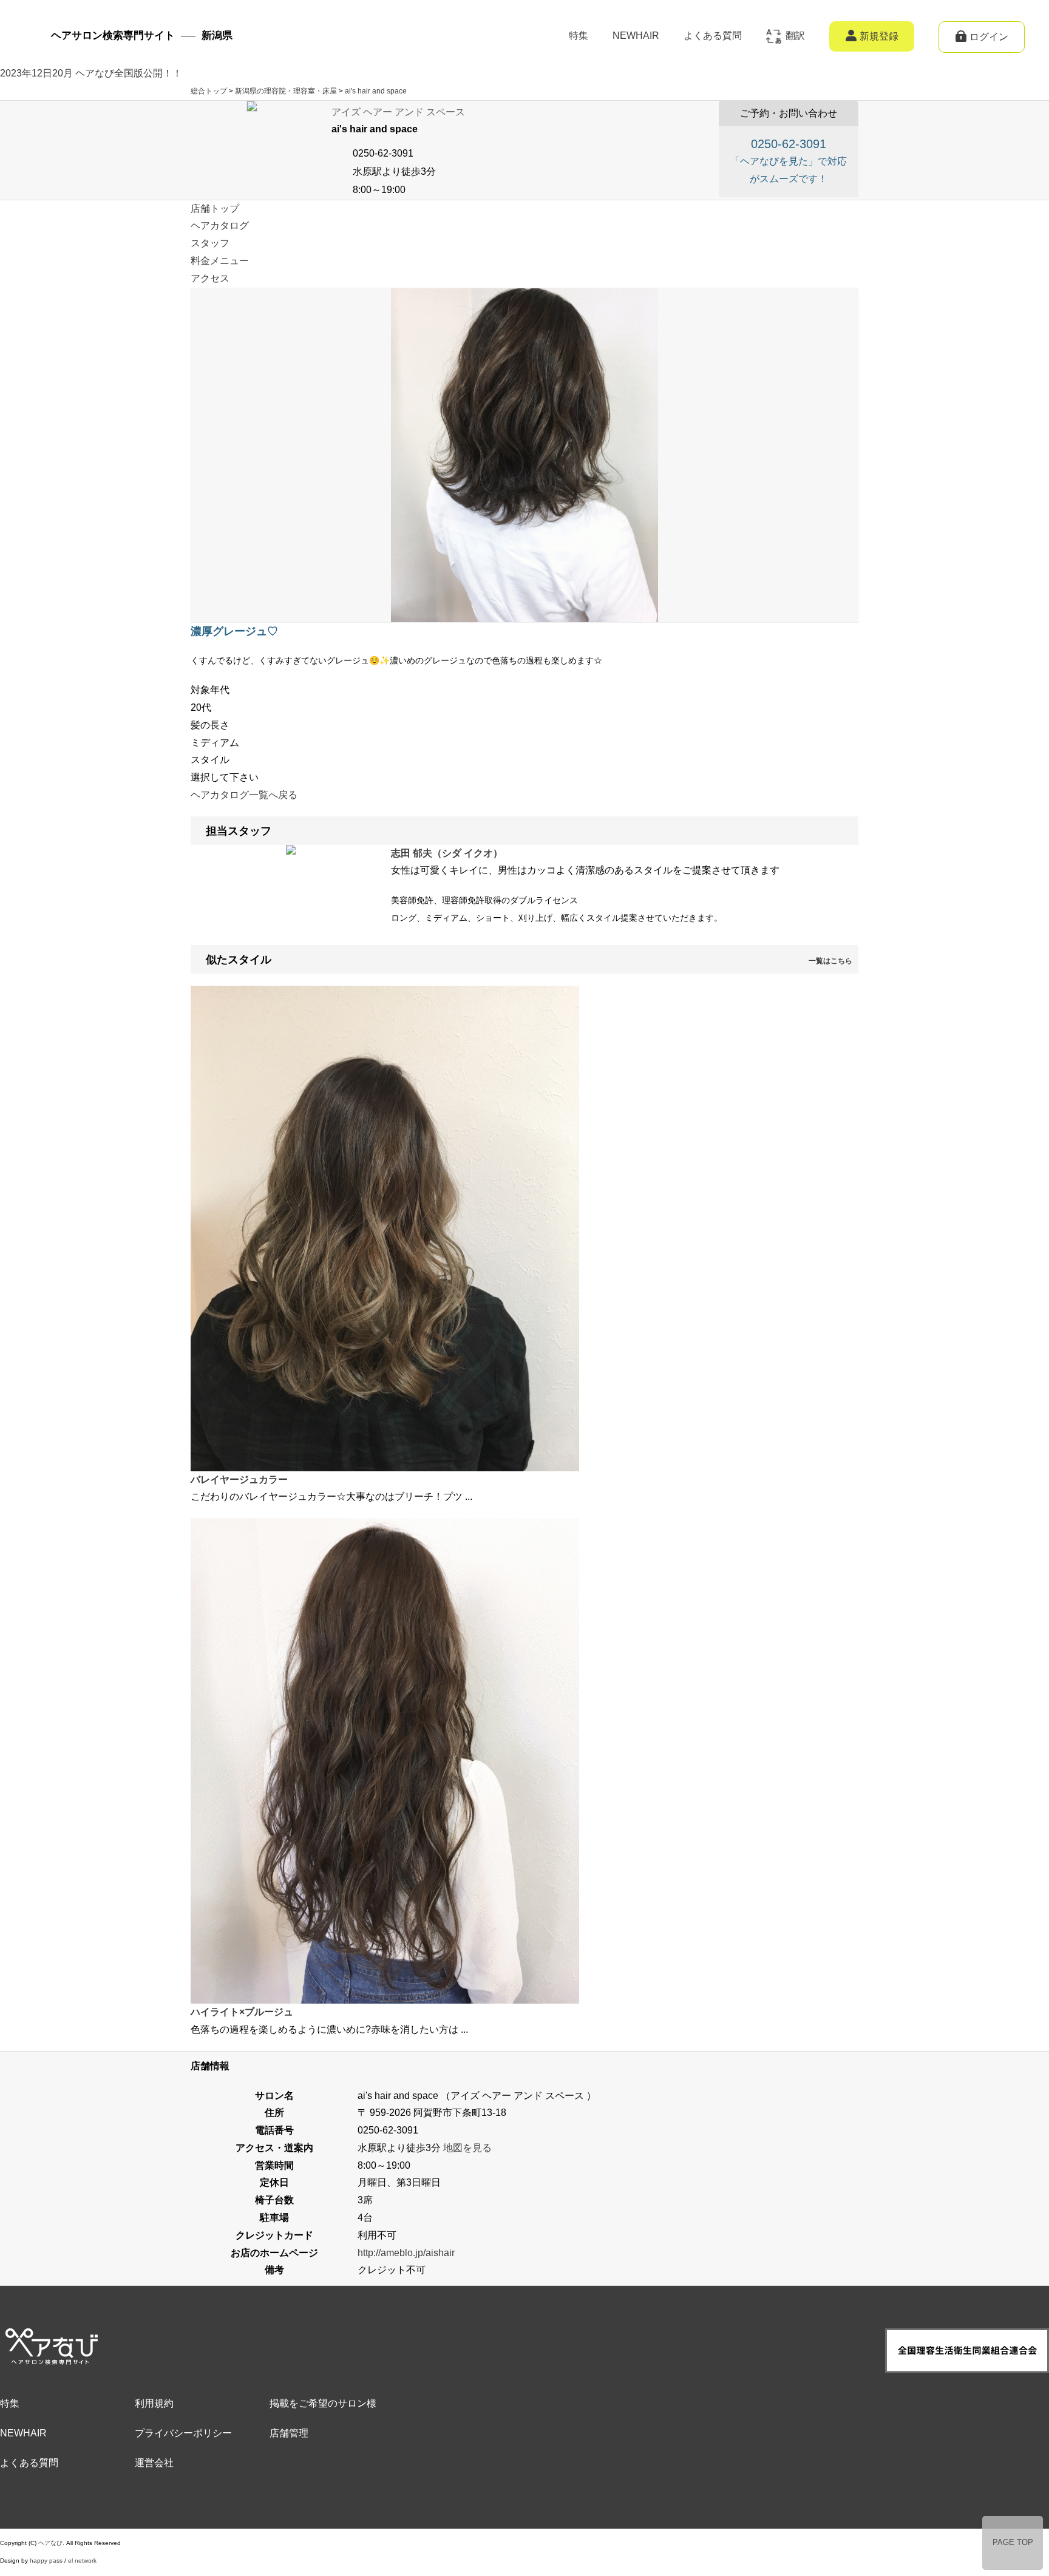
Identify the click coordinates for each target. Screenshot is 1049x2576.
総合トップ (209, 91)
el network (82, 2561)
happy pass (46, 2561)
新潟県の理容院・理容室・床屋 (286, 91)
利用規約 (154, 2403)
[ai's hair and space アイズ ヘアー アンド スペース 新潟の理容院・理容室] (252, 109)
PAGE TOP (1013, 2542)
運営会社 (154, 2463)
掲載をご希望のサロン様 (323, 2403)
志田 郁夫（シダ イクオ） (447, 853)
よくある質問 (713, 36)
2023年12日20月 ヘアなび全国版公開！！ (91, 73)
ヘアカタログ (220, 225)
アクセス (210, 278)
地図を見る (467, 2148)
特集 (579, 36)
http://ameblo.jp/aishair (406, 2253)
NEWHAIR (636, 36)
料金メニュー (220, 261)
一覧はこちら (830, 961)
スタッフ (210, 243)
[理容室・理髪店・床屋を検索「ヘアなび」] (50, 2337)
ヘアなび (50, 2543)
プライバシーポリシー (183, 2433)
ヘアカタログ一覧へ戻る (244, 795)
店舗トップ (215, 208)
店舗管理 (289, 2433)
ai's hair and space (376, 91)
